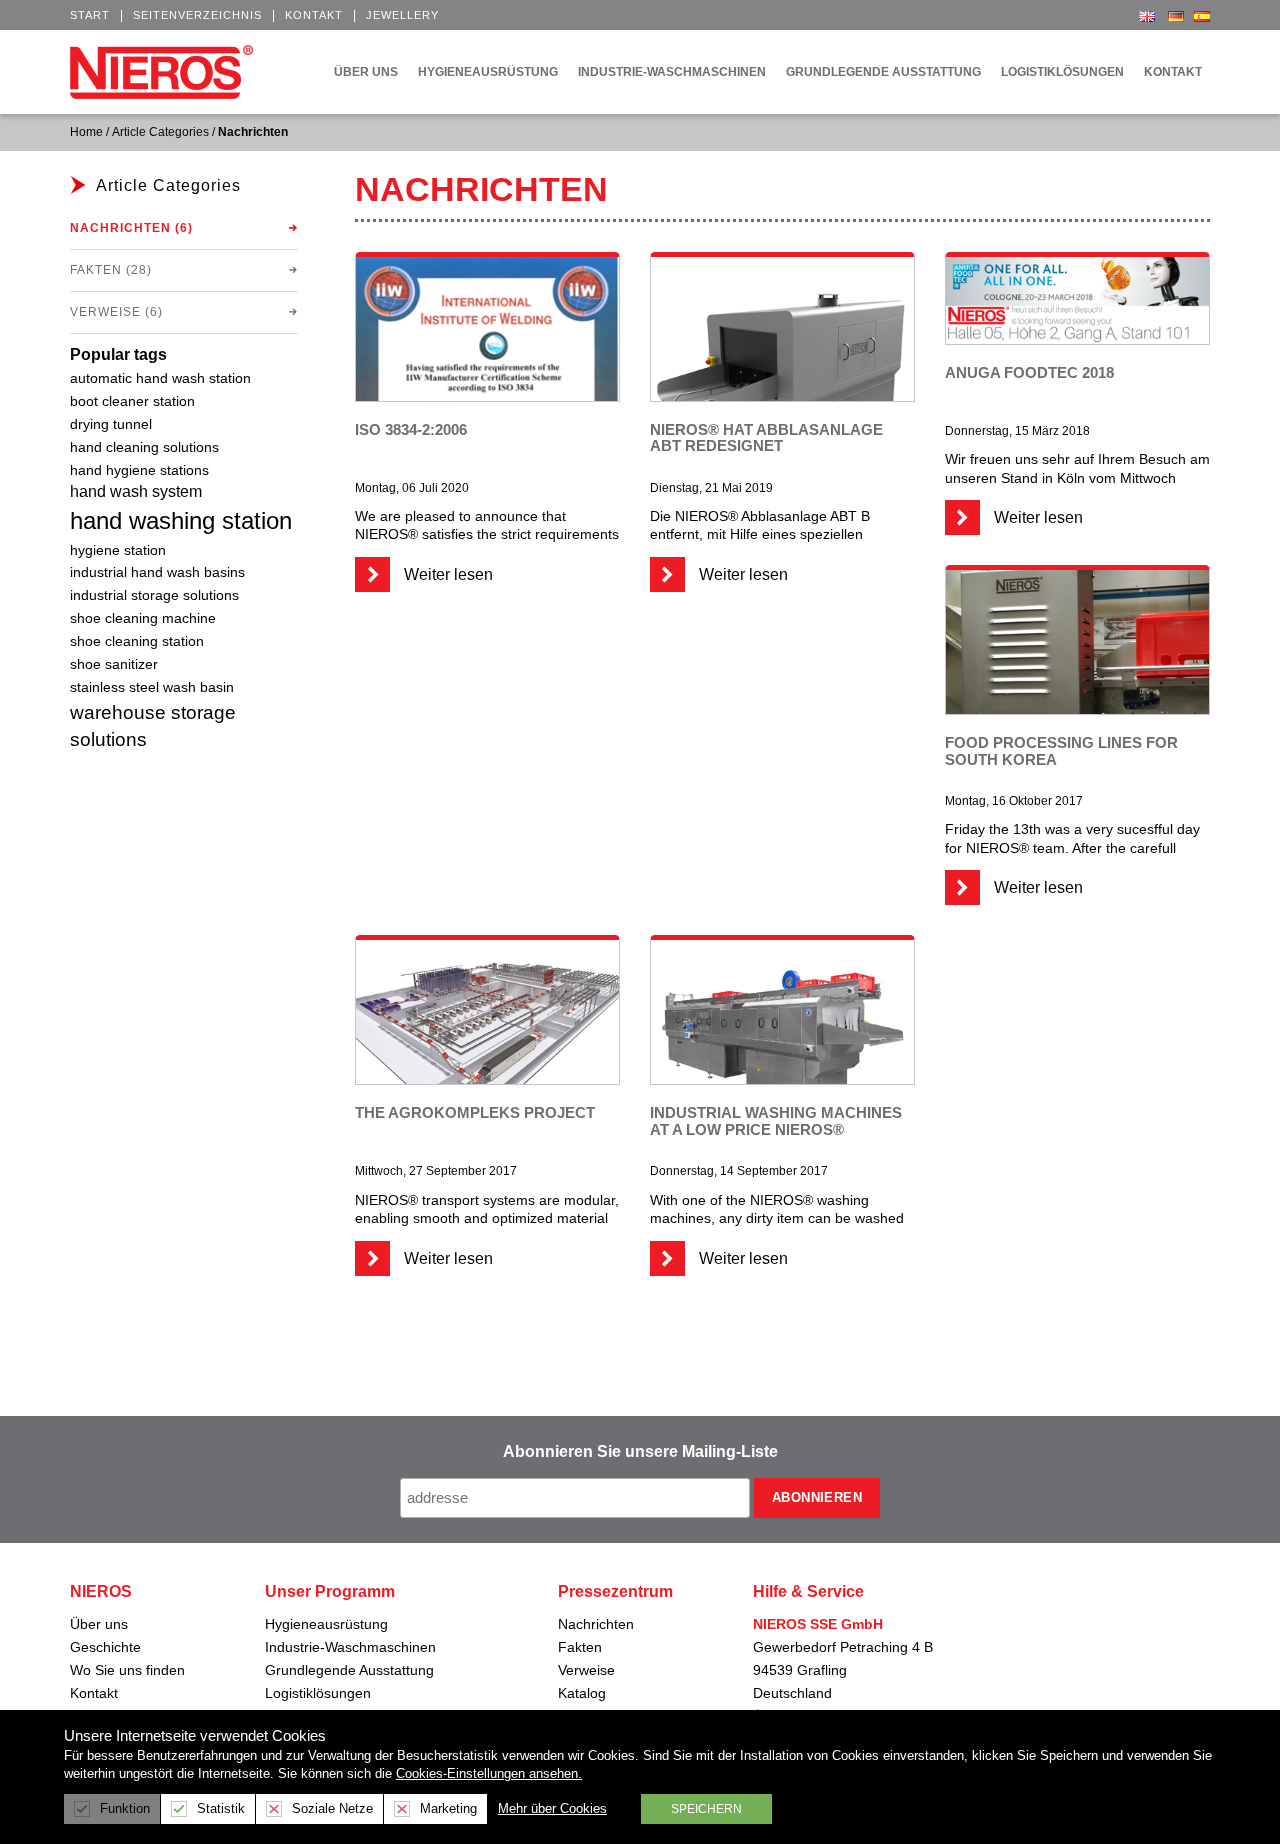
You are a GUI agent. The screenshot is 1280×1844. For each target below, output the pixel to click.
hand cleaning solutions (144, 447)
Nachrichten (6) (131, 228)
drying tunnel (111, 424)
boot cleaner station (132, 401)
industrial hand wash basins (157, 572)
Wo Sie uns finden (127, 1670)
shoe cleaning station (137, 641)
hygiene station (118, 550)
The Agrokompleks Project (475, 1112)
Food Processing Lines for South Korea (1061, 751)
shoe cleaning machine (143, 618)
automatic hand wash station (160, 378)
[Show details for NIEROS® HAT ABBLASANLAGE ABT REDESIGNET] (782, 386)
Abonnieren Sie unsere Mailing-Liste (640, 1451)
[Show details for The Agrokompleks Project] (487, 1018)
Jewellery (402, 15)
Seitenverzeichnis (197, 15)
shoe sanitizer (114, 664)
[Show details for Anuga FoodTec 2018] (1077, 299)
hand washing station (181, 520)
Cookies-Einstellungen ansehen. (489, 1773)
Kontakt (314, 15)
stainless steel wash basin (152, 687)
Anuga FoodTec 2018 (1029, 372)
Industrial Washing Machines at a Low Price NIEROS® (776, 1121)
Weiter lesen (446, 574)
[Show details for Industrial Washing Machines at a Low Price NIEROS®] (782, 1037)
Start (90, 15)
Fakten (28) (111, 270)
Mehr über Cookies (552, 1808)
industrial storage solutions (154, 595)
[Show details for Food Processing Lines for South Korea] (1077, 667)
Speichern (706, 1809)
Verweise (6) (116, 312)
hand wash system (136, 491)
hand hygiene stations (139, 470)
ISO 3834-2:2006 (411, 429)
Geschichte (105, 1647)
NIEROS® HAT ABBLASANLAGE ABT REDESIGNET (766, 438)
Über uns (99, 1624)
